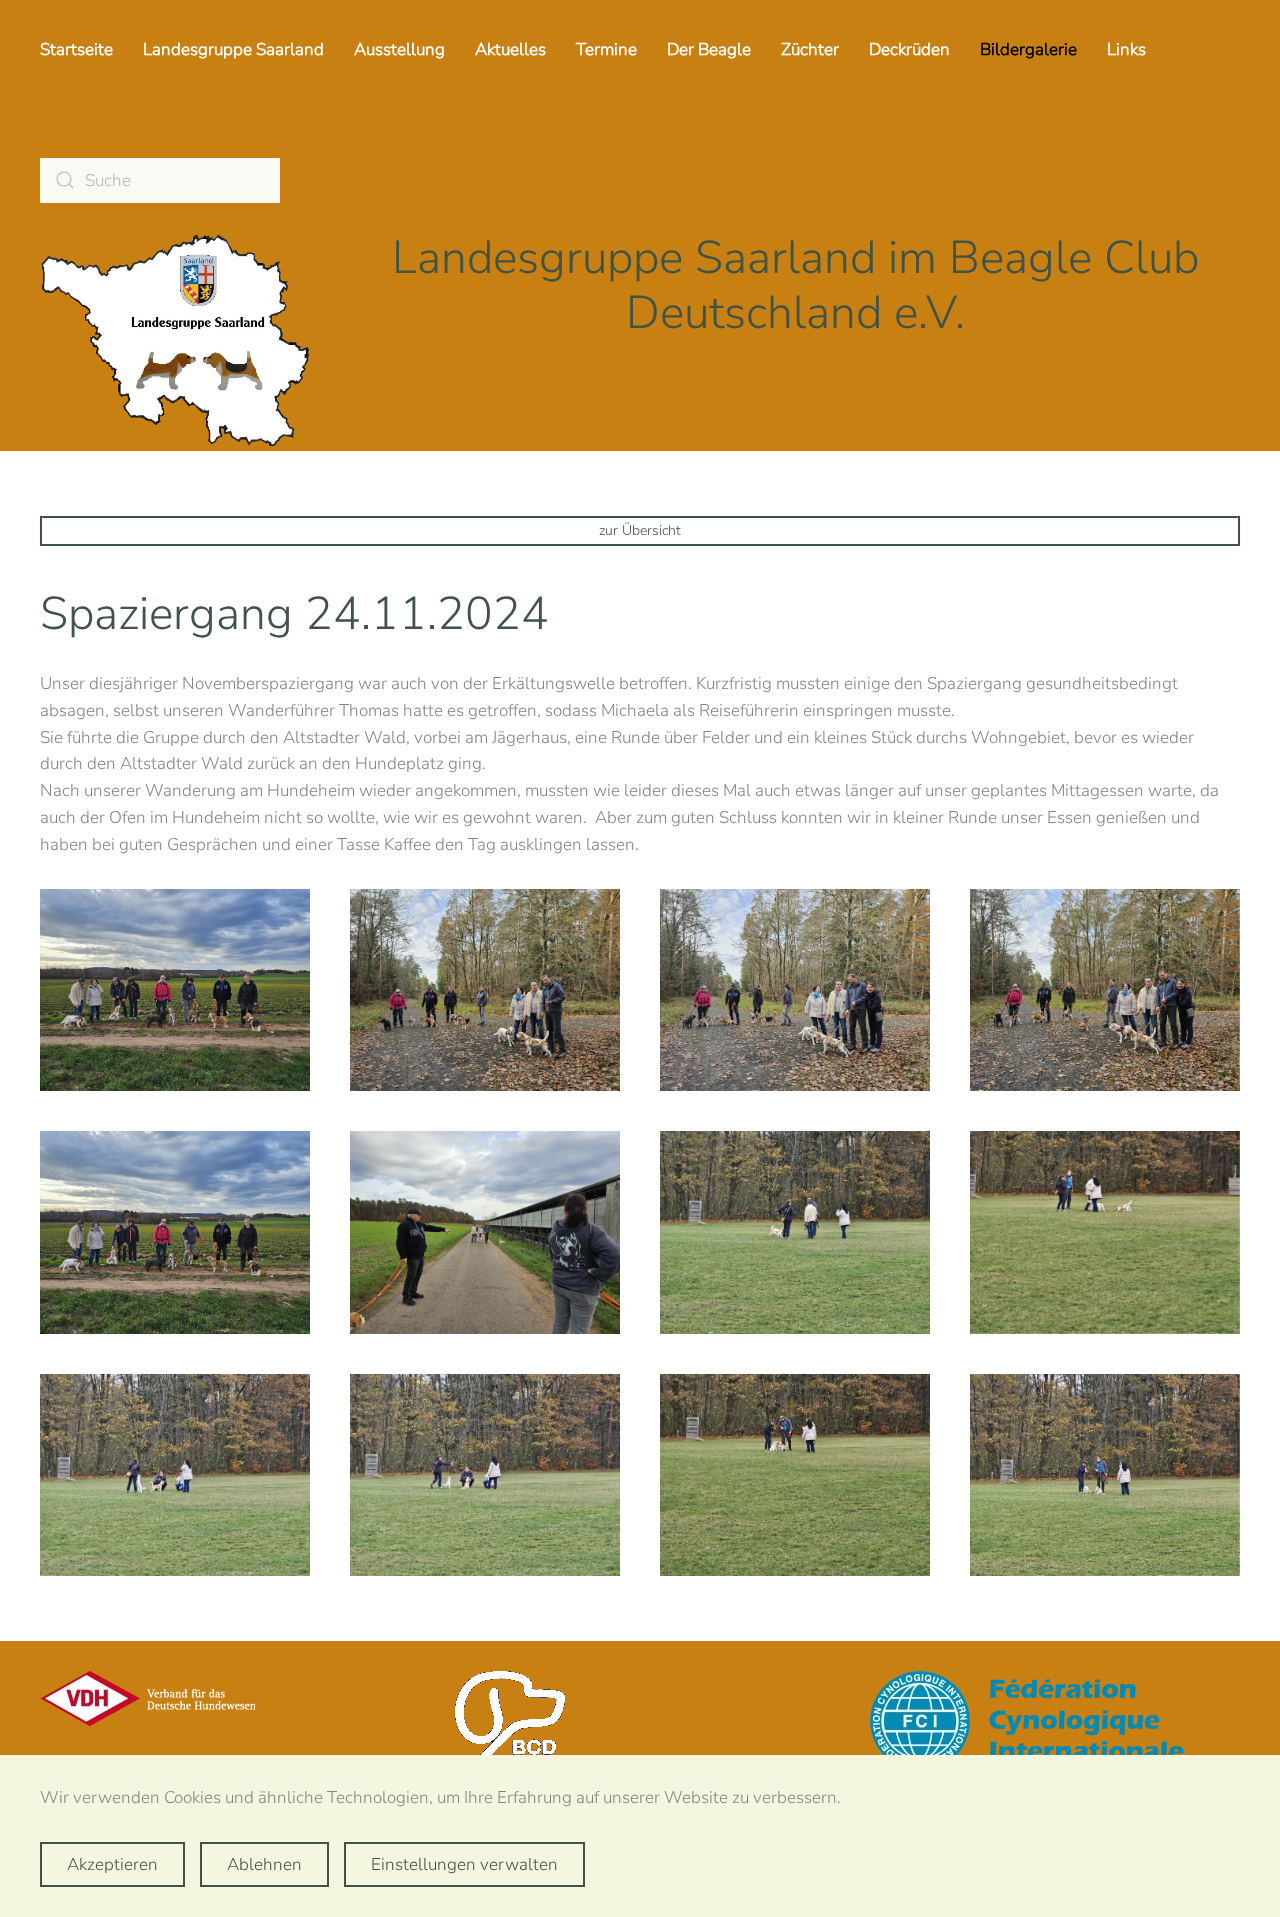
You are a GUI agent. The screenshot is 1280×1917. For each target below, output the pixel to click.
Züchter (810, 49)
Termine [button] (606, 49)
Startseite (76, 49)
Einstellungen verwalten (464, 1864)
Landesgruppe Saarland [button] (233, 49)
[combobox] (160, 180)
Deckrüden (909, 49)
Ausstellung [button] (399, 49)
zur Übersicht (640, 530)
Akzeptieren (112, 1864)
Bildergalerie (1028, 49)
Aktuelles (510, 49)
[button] (175, 990)
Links (1126, 49)
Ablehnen (264, 1864)
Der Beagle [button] (709, 49)
